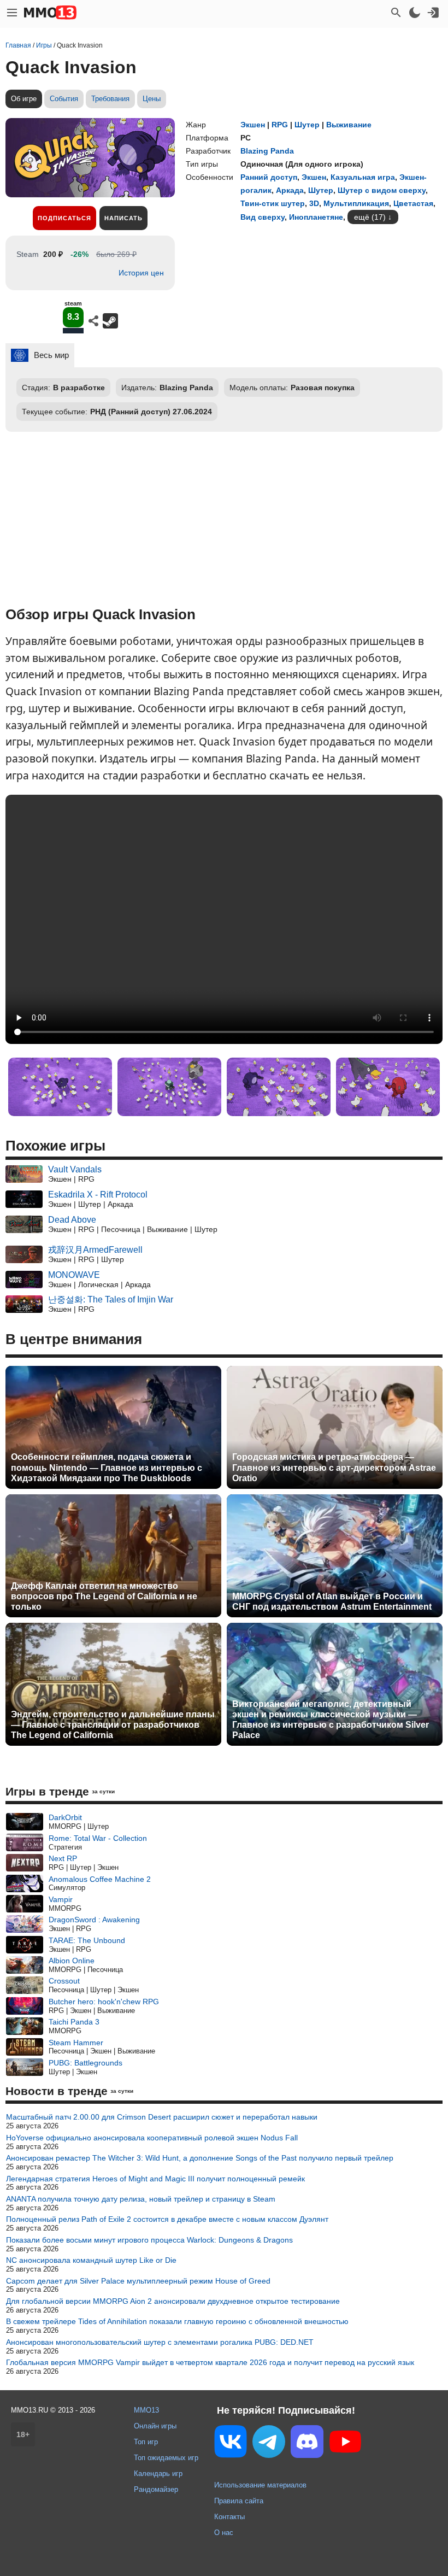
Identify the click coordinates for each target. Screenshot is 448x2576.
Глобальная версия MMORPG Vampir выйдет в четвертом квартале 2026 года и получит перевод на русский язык (210, 2362)
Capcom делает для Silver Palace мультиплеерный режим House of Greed (138, 2281)
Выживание (349, 125)
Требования (110, 99)
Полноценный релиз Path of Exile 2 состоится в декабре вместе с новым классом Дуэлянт (167, 2219)
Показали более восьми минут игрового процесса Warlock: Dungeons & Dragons (149, 2240)
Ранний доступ (269, 177)
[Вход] (433, 13)
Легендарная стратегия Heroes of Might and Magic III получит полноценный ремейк (155, 2179)
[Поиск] (396, 13)
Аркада (290, 190)
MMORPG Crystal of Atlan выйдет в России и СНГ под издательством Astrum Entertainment (332, 1601)
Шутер (307, 125)
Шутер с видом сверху (382, 190)
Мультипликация (356, 203)
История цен (141, 273)
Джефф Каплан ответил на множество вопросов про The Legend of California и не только (104, 1596)
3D (314, 203)
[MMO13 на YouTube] (345, 2444)
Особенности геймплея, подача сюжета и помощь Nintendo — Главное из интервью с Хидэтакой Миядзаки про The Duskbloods (107, 1467)
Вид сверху (263, 217)
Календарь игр (158, 2474)
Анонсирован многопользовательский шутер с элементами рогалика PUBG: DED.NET (160, 2342)
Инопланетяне (316, 217)
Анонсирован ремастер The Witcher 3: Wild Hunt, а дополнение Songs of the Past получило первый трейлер (200, 2158)
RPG (280, 125)
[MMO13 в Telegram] (269, 2444)
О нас (224, 2533)
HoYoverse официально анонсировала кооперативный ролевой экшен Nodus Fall (152, 2138)
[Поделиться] (93, 321)
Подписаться (64, 218)
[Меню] (12, 13)
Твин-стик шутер (273, 203)
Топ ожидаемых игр (166, 2458)
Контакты (229, 2517)
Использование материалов (260, 2485)
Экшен (253, 125)
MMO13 (146, 2410)
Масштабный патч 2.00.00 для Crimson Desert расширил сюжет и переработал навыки (162, 2117)
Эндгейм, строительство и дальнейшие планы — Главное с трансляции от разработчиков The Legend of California (113, 1725)
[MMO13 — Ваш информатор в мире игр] (50, 13)
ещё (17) (370, 217)
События (64, 99)
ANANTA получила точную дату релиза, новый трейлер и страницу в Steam (141, 2199)
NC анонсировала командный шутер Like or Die (91, 2260)
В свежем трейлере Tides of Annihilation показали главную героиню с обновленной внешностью (177, 2321)
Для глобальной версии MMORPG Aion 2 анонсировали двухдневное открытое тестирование (173, 2301)
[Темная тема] (415, 13)
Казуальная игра (363, 177)
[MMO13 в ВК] (231, 2443)
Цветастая (413, 203)
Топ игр (146, 2442)
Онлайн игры (155, 2426)
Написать (123, 218)
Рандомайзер (156, 2489)
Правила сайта (239, 2501)
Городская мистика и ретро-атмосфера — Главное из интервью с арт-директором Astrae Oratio (334, 1467)
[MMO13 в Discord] (307, 2444)
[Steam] (110, 321)
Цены (152, 99)
